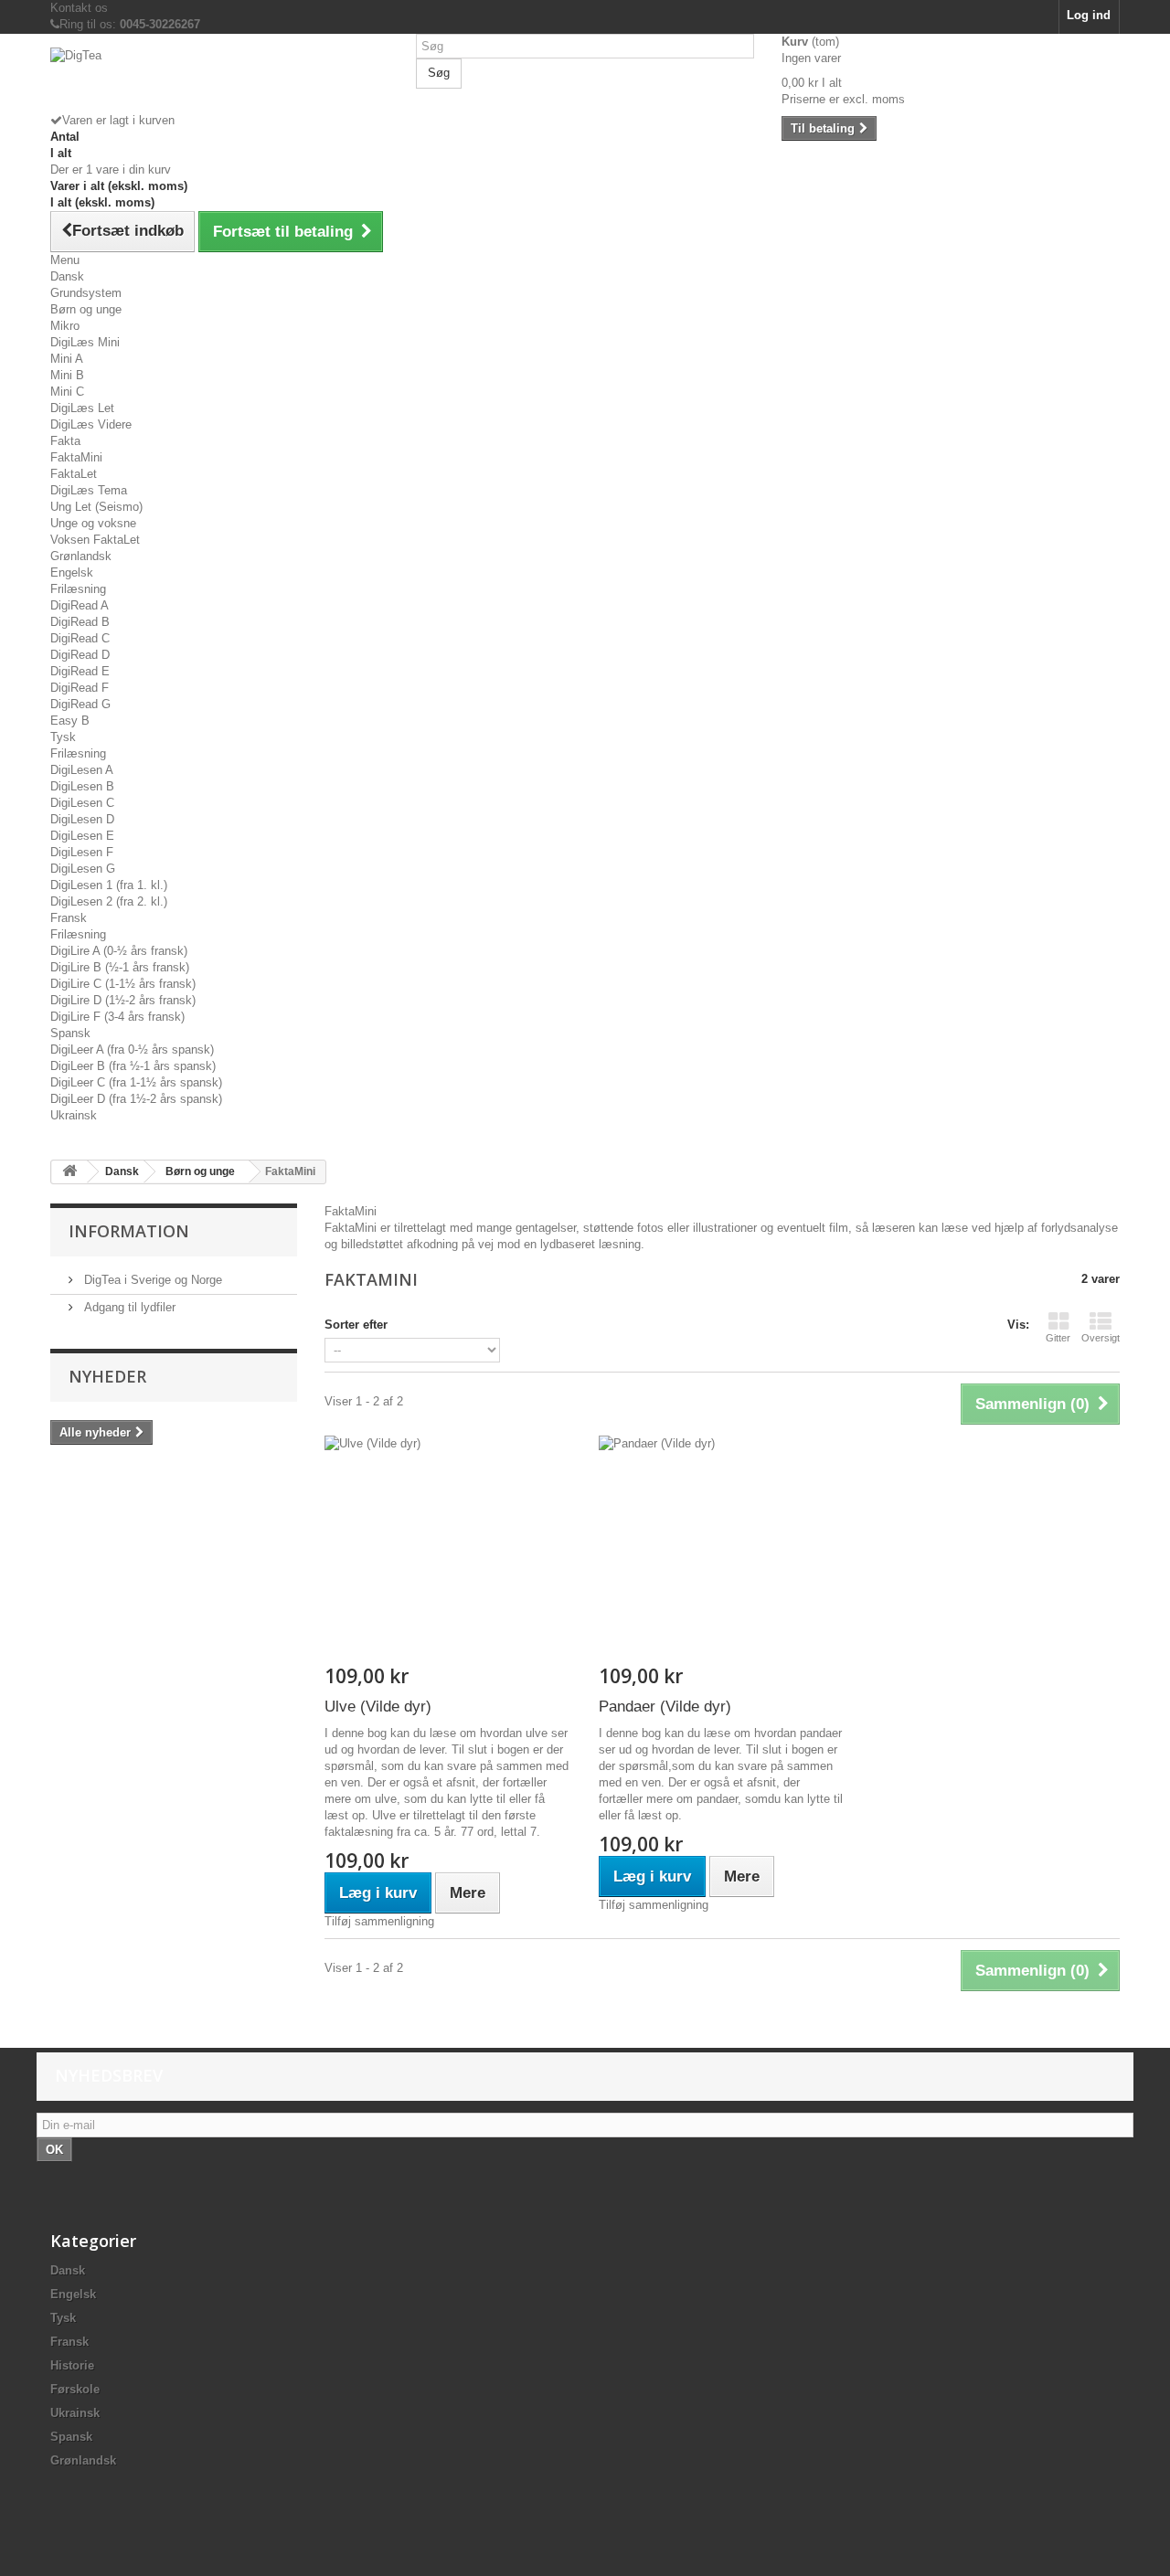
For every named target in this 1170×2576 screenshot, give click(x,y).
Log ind (1089, 15)
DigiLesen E (82, 836)
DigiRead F (80, 688)
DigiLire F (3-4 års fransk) (117, 1017)
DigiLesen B (82, 786)
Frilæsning (78, 589)
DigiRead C (80, 638)
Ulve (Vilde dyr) (378, 1707)
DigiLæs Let (82, 408)
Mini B (67, 375)
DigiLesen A (82, 770)
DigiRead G (80, 704)
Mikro (65, 326)
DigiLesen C (82, 803)
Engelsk (72, 572)
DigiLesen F (82, 852)
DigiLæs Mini (85, 342)
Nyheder (107, 1376)
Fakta (65, 441)
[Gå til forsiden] (69, 1172)
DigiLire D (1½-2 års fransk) (123, 1000)
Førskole (75, 2389)
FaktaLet (74, 474)
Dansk (67, 276)
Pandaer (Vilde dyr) (665, 1707)
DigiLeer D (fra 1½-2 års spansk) (136, 1099)
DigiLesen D (82, 819)
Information (129, 1231)
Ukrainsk (74, 1115)
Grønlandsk (81, 556)
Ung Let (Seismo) (96, 507)
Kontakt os (79, 8)
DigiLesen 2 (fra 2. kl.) (109, 901)
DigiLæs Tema (89, 490)
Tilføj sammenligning (379, 1921)
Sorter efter (356, 1325)
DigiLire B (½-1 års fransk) (120, 967)
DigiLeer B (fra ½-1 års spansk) (133, 1066)
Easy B (70, 721)
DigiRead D (80, 655)
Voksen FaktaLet (95, 540)
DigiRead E (80, 671)
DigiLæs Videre (91, 424)
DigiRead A (80, 605)
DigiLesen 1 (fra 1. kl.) (109, 885)
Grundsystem (86, 293)
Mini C (67, 392)
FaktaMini (76, 457)
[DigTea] (219, 80)
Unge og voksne (93, 523)
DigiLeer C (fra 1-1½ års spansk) (136, 1082)
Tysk (63, 737)
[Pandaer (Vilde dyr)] (722, 1550)
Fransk (69, 918)
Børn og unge (86, 309)
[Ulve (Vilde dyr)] (448, 1550)
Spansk (70, 1033)
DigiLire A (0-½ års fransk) (119, 951)
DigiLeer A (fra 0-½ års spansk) (132, 1049)
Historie (72, 2365)
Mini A (67, 359)
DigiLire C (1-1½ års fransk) (123, 984)
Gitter (1058, 1338)
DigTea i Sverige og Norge (151, 1280)
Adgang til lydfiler (128, 1307)
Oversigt (1101, 1338)
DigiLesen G (83, 869)
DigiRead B (80, 622)
